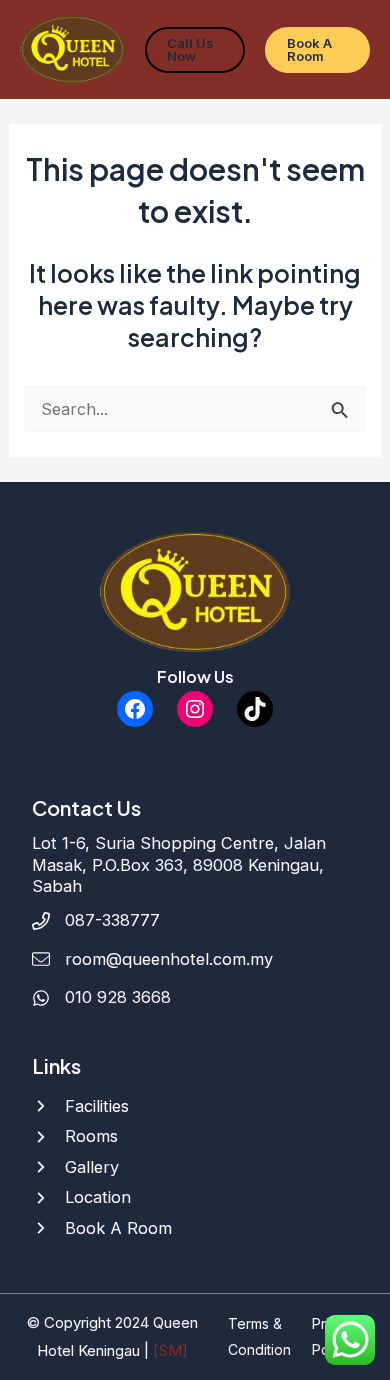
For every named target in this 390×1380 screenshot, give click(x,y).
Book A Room (118, 1228)
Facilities (97, 1106)
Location (98, 1197)
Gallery (92, 1167)
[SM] (170, 1350)
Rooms (91, 1136)
